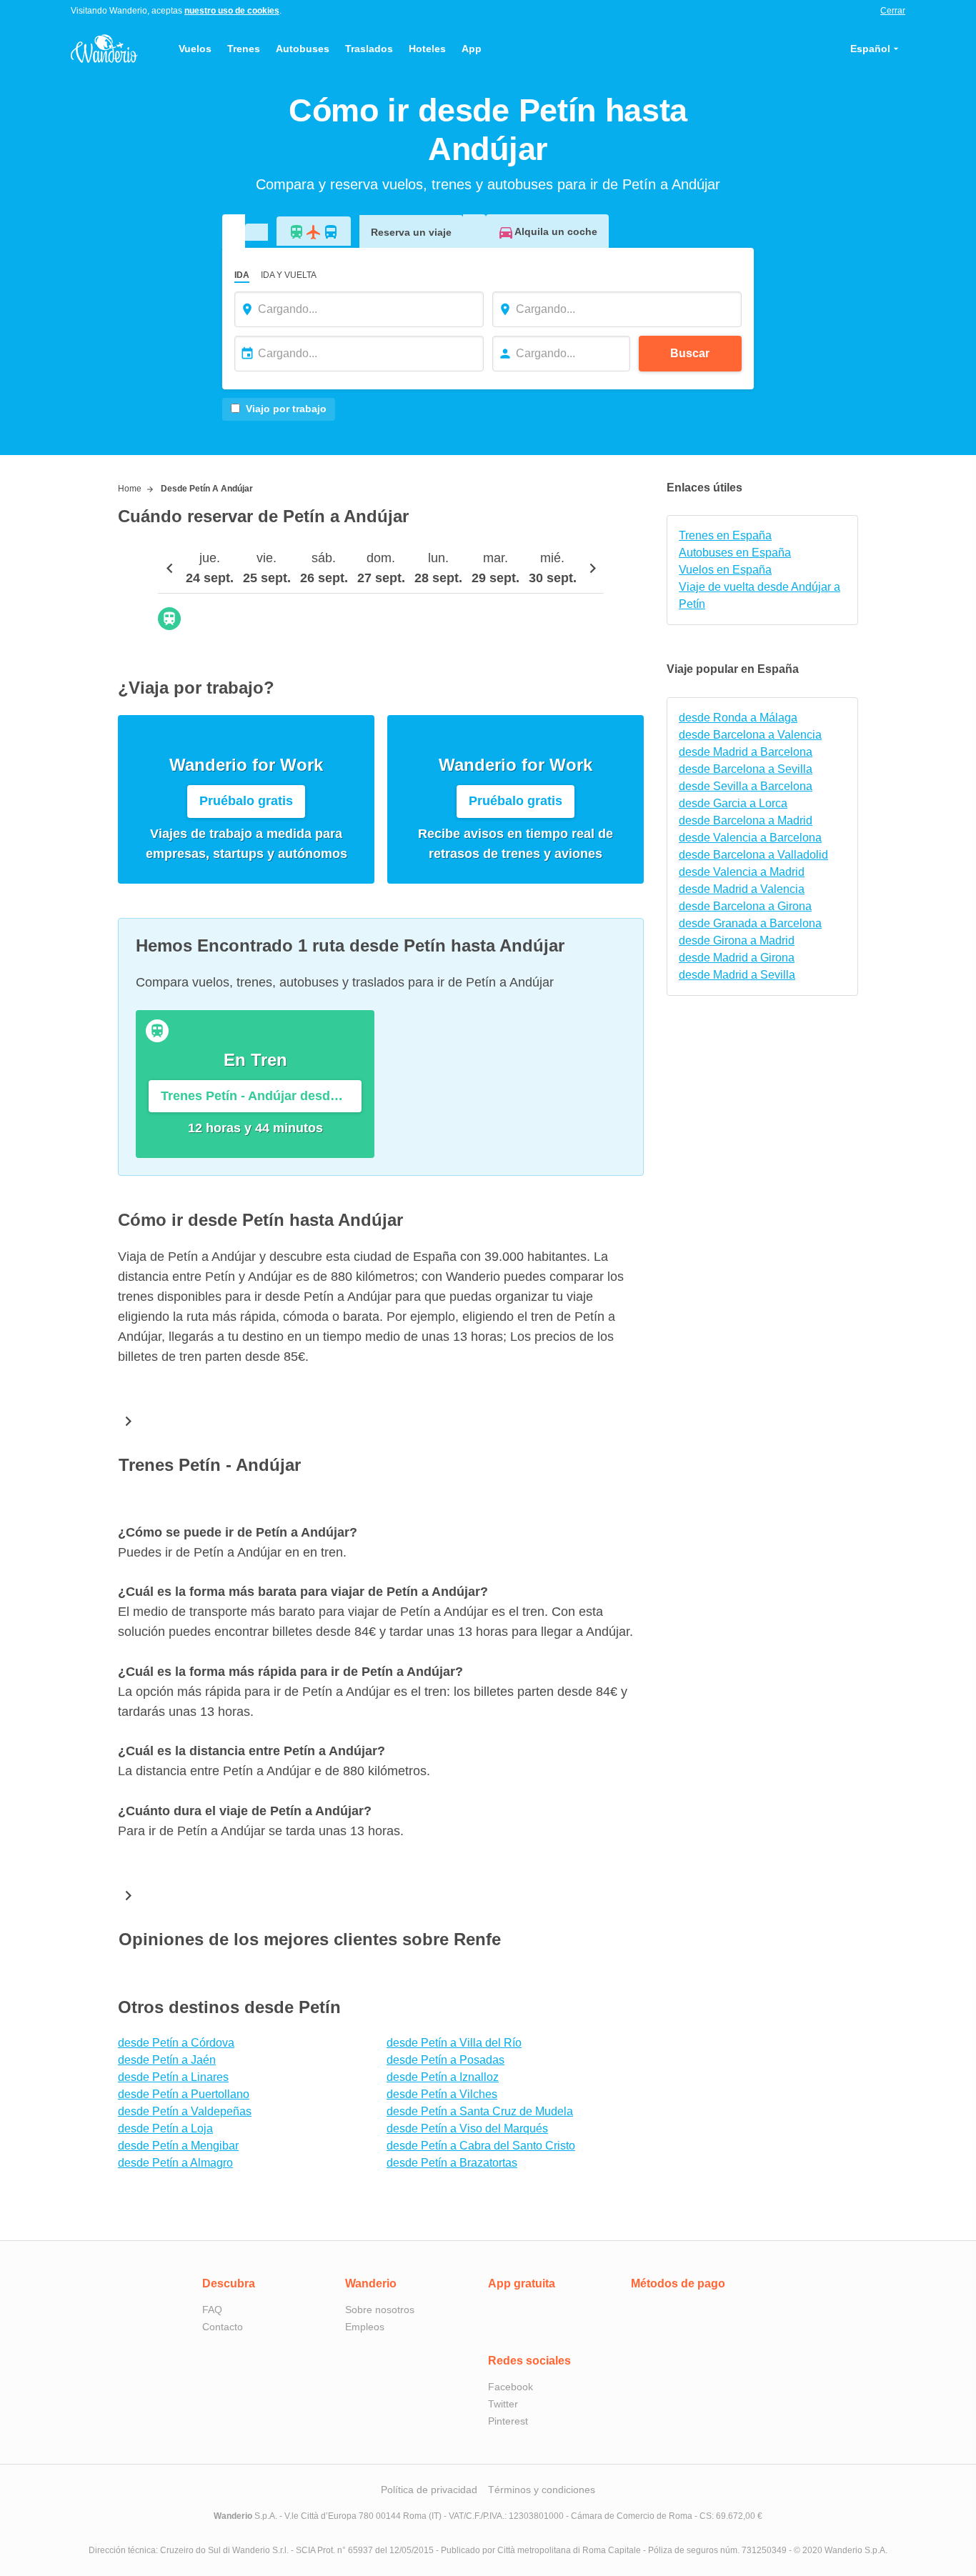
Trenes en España (725, 535)
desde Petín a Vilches (442, 2094)
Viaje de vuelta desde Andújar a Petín (760, 595)
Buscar (690, 353)
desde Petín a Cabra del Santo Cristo (481, 2146)
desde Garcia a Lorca (733, 803)
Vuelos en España (725, 570)
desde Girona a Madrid (737, 940)
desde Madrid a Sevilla (737, 975)
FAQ (212, 2310)
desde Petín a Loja (165, 2128)
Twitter (503, 2404)
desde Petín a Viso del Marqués (467, 2128)
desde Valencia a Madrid (742, 872)
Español (870, 49)
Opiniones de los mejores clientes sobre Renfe (310, 1939)
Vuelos (195, 49)
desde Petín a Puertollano (184, 2094)
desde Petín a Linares (173, 2077)
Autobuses (303, 49)
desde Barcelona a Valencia (750, 735)
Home (130, 489)
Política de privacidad (429, 2490)
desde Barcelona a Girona (745, 906)
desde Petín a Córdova (176, 2043)
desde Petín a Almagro (175, 2163)
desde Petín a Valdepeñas (185, 2111)
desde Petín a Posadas (445, 2060)
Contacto (223, 2327)
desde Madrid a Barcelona (746, 752)
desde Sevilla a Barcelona (746, 786)
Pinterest (508, 2421)
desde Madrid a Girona (737, 958)
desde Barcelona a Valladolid (753, 855)
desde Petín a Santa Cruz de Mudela (480, 2111)
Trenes (244, 49)
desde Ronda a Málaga (738, 718)
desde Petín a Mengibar (178, 2146)
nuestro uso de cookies (232, 11)
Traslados (369, 49)
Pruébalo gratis (246, 801)
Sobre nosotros (380, 2310)
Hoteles (427, 49)
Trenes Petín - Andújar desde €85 (261, 1096)
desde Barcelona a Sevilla (746, 769)
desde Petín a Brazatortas (452, 2163)
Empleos (365, 2327)
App (472, 49)
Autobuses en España (735, 553)
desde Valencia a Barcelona (750, 838)
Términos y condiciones (542, 2490)
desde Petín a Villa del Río (454, 2043)
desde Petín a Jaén (167, 2060)
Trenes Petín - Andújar (210, 1465)
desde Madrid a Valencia (742, 889)
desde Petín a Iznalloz (443, 2077)
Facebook (511, 2387)
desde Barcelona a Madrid (746, 820)
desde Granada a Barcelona (750, 923)
